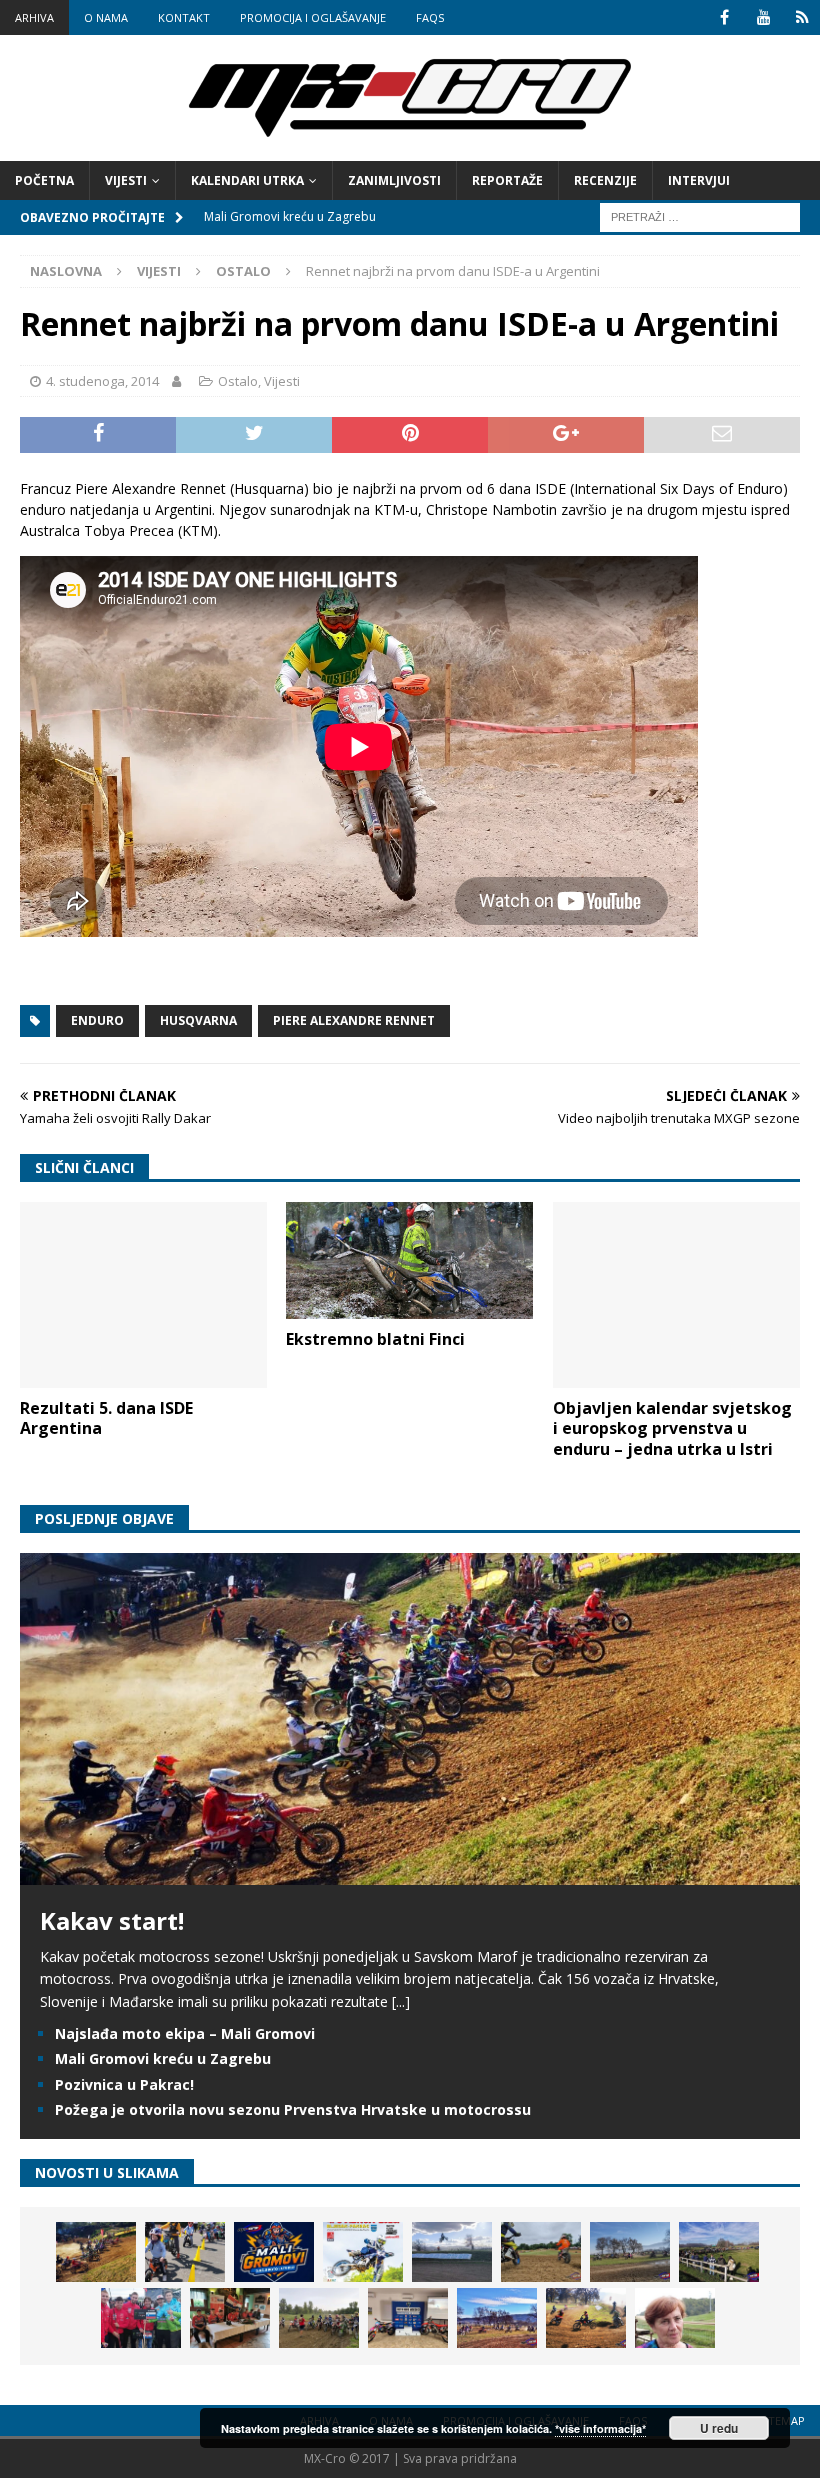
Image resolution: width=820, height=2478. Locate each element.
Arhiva (34, 17)
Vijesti (126, 180)
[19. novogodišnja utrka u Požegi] (719, 2252)
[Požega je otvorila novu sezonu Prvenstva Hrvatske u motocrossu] (452, 2252)
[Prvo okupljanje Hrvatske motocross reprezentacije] (319, 2318)
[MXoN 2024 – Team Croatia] (141, 2318)
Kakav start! (112, 1920)
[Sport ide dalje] (541, 2252)
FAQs (430, 17)
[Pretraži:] (700, 215)
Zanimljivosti (394, 180)
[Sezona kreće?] (630, 2252)
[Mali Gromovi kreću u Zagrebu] (274, 2252)
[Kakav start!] (410, 1872)
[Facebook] (724, 17)
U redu (719, 2428)
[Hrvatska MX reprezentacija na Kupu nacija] (230, 2318)
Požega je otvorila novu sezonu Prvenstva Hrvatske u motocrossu (293, 2109)
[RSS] (802, 17)
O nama (106, 17)
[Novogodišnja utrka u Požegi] (497, 2318)
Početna (44, 180)
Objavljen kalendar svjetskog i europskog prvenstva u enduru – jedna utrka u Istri (672, 1429)
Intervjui (699, 180)
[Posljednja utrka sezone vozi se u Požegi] (586, 2318)
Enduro (97, 1020)
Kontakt (184, 17)
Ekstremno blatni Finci (375, 1339)
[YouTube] (763, 17)
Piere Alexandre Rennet (354, 1020)
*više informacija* (600, 2428)
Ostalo (238, 381)
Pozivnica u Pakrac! (124, 2084)
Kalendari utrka (247, 180)
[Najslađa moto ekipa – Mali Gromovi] (185, 2252)
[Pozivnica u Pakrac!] (363, 2252)
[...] (401, 2001)
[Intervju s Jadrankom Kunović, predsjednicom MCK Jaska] (675, 2318)
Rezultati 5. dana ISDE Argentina (106, 1418)
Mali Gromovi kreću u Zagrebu (163, 2058)
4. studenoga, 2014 (102, 381)
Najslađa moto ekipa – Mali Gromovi (185, 2033)
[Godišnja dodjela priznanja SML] (408, 2318)
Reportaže (507, 180)
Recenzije (605, 180)
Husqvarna (198, 1020)
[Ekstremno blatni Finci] (409, 1260)
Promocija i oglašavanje (313, 17)
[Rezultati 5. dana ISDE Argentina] (143, 1295)
